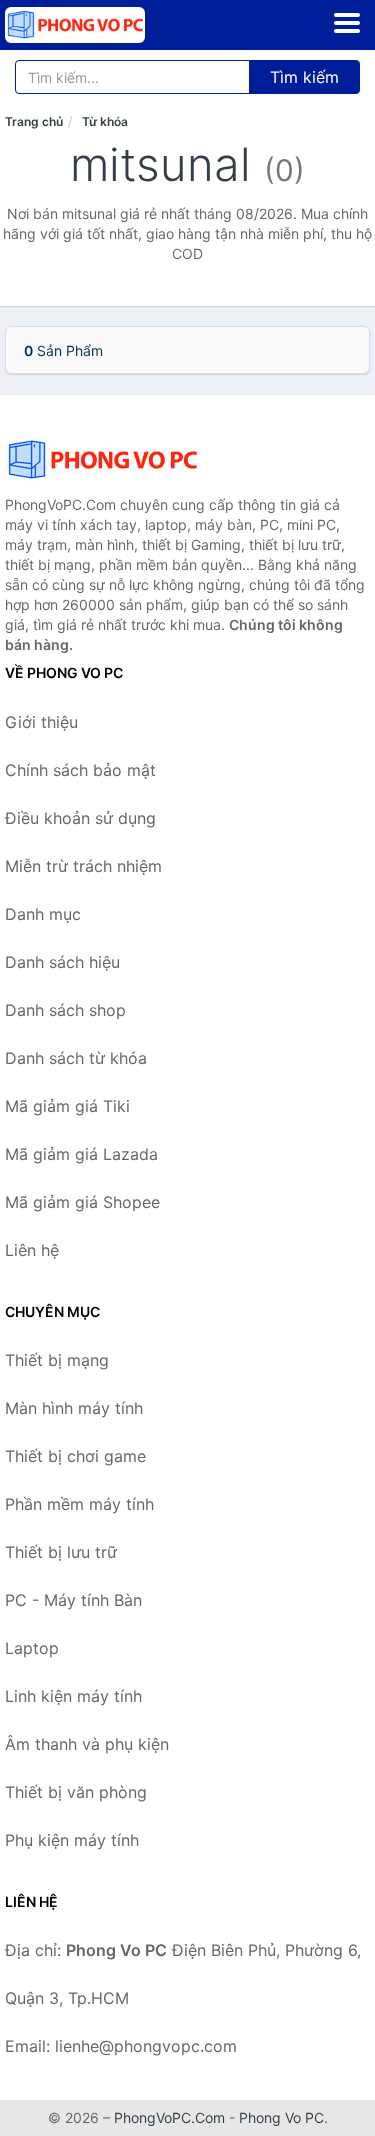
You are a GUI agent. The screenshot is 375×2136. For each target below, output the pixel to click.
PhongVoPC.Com (169, 2117)
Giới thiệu (41, 722)
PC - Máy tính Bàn (73, 1600)
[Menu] (347, 23)
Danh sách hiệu (62, 962)
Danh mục (43, 914)
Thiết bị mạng (57, 1360)
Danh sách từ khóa (76, 1058)
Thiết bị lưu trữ (61, 1552)
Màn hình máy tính (74, 1408)
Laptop (32, 1648)
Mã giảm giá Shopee (82, 1202)
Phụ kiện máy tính (72, 1840)
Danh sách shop (65, 1010)
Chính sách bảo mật (80, 770)
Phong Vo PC (281, 2117)
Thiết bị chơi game (75, 1456)
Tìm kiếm (304, 77)
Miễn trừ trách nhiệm (83, 866)
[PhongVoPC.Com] (102, 25)
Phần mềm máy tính (79, 1504)
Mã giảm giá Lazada (81, 1154)
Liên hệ (32, 1250)
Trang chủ (34, 121)
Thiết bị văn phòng (76, 1792)
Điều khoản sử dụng (80, 818)
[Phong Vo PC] (105, 460)
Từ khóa (105, 121)
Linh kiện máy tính (73, 1696)
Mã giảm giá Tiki (67, 1106)
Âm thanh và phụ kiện (87, 1744)
